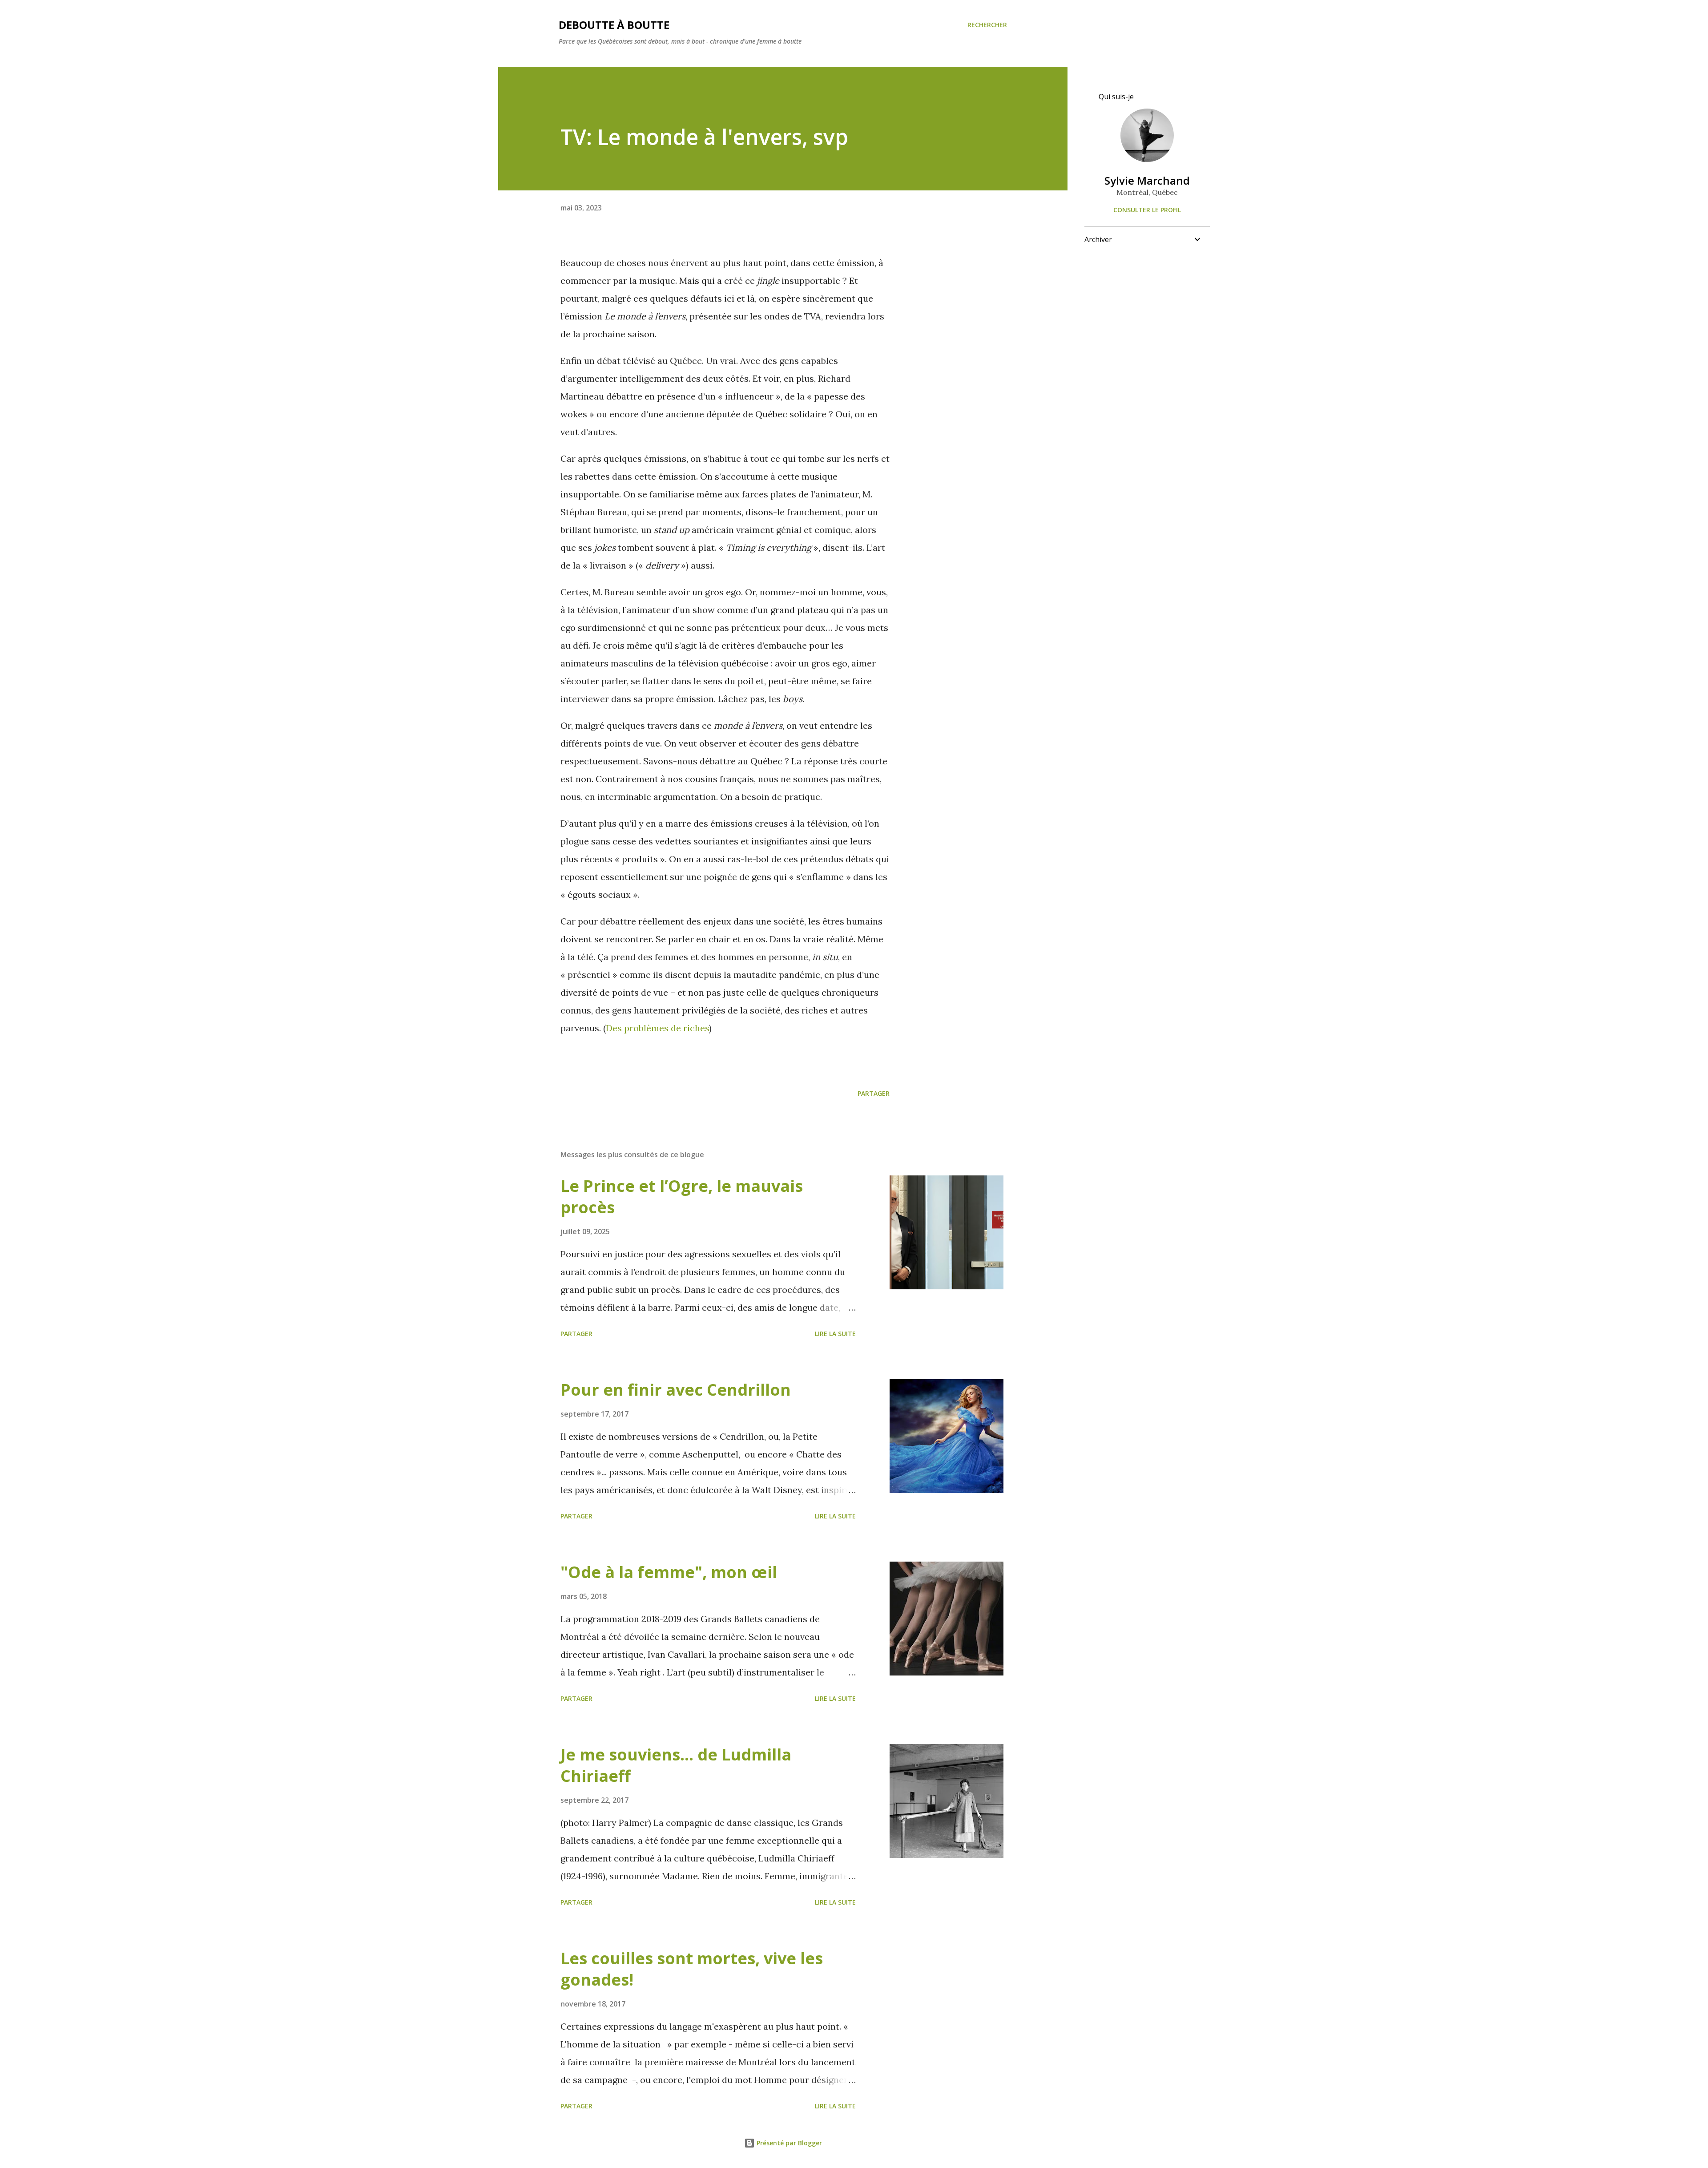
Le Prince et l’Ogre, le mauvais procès (682, 1197)
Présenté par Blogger (788, 2143)
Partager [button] (874, 1093)
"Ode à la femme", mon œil (669, 1572)
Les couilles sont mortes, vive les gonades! (692, 1969)
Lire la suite (835, 1334)
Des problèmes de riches (657, 1028)
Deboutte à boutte (614, 25)
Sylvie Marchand (1147, 180)
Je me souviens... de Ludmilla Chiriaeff (676, 1765)
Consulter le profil (1147, 210)
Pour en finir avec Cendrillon (676, 1390)
